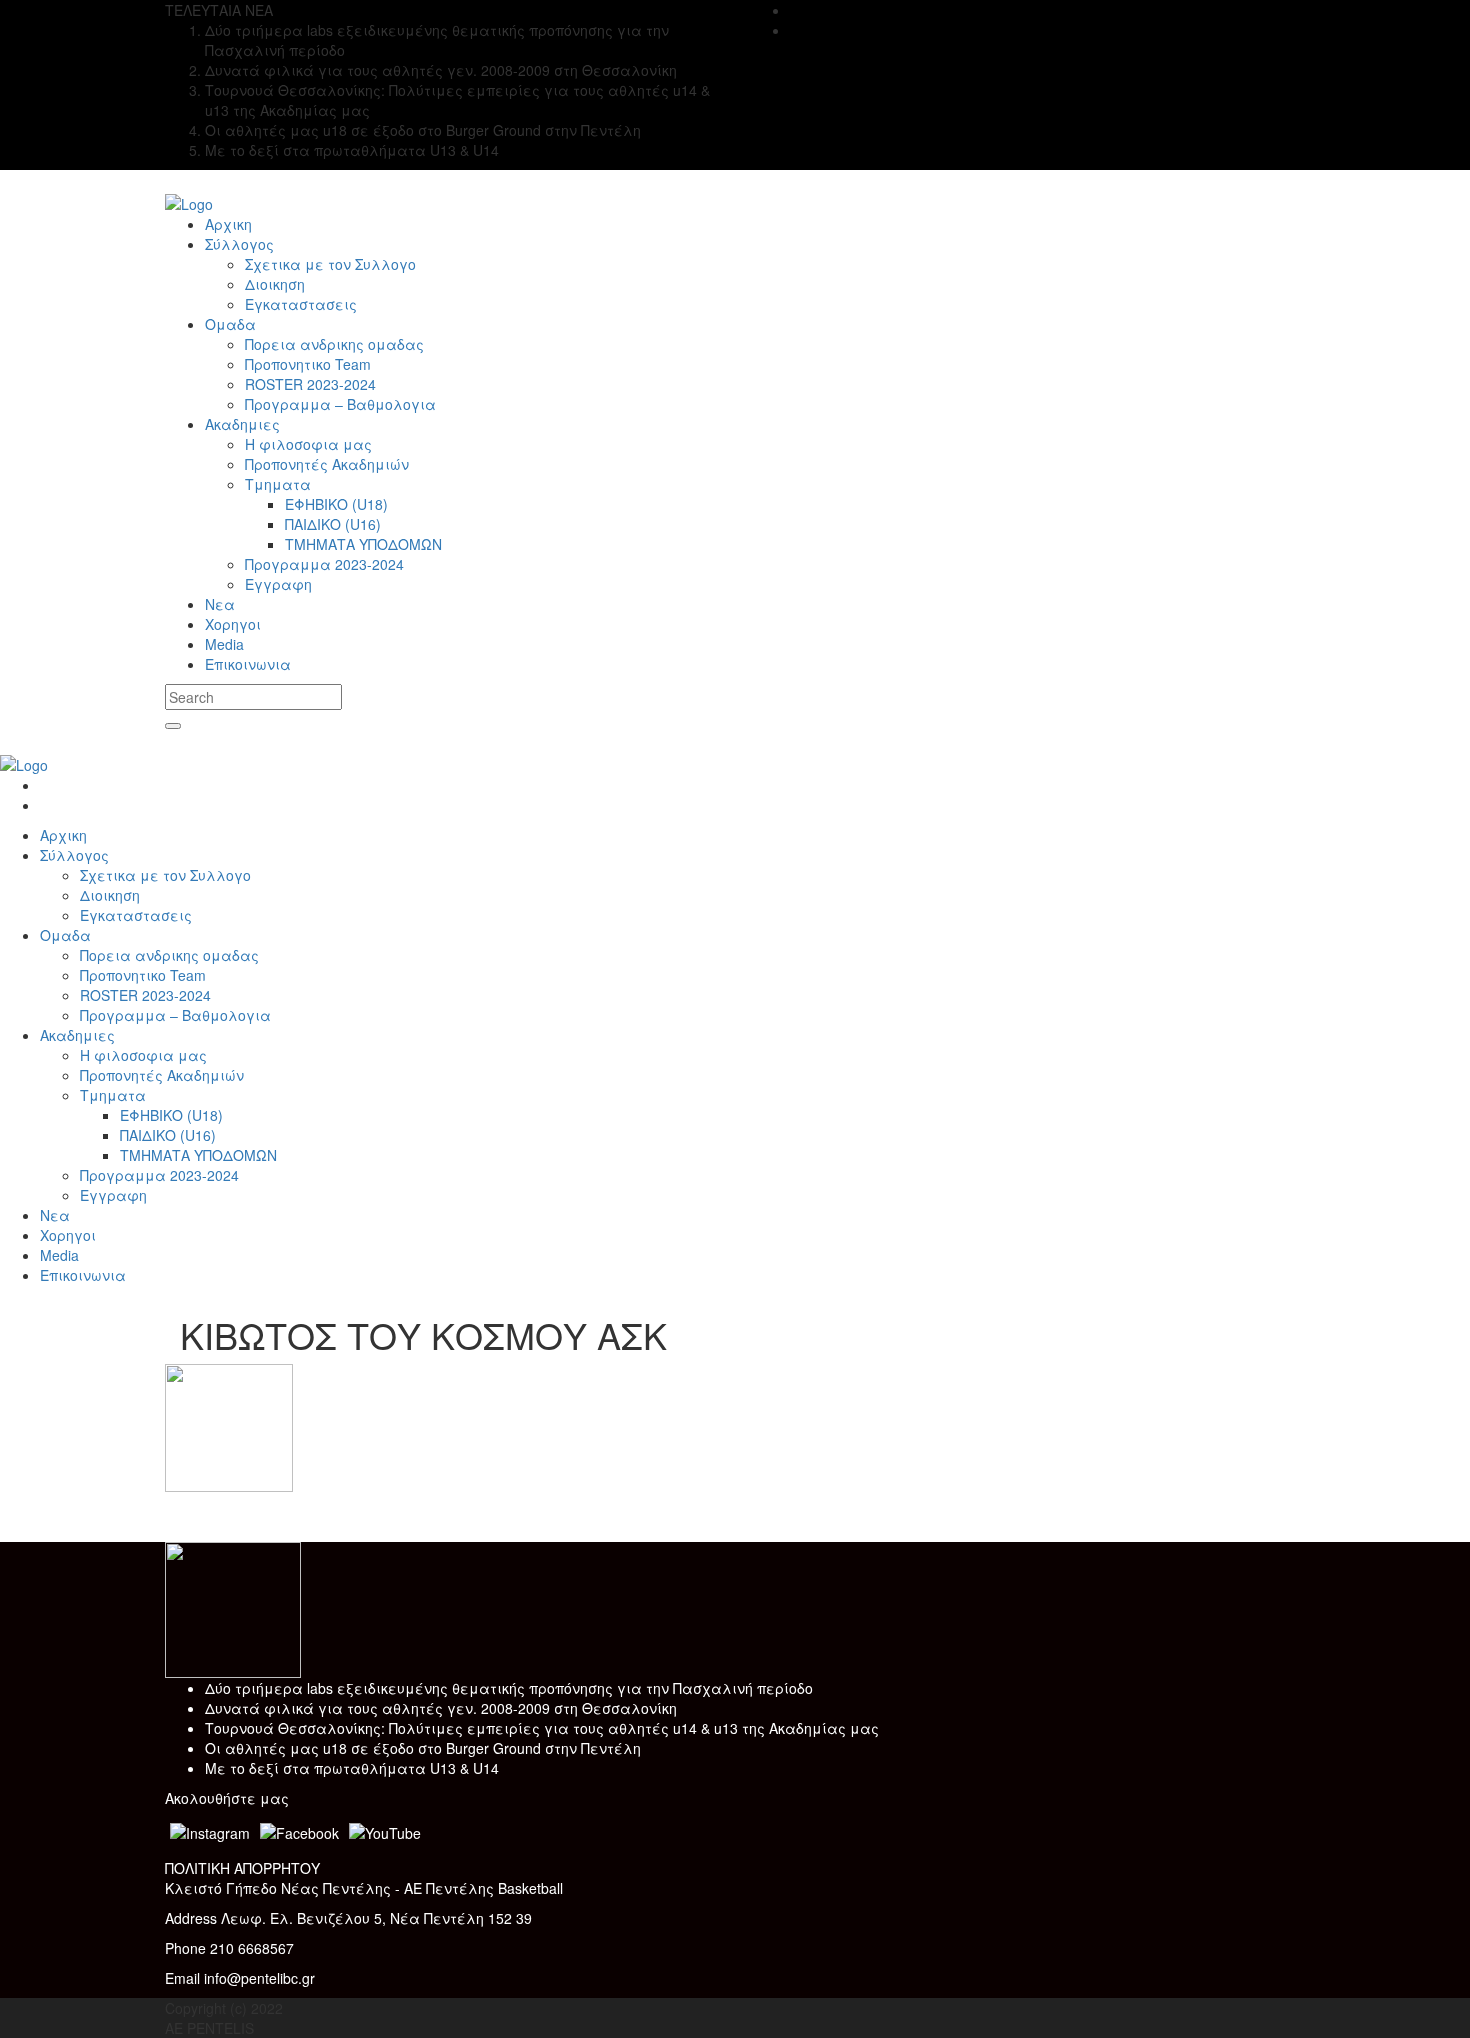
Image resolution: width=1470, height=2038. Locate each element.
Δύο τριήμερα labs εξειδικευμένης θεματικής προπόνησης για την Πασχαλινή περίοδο (509, 1688)
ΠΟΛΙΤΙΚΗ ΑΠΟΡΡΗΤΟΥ (242, 1868)
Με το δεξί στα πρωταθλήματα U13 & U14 (352, 1768)
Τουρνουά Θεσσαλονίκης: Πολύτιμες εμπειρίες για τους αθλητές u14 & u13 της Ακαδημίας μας (542, 1728)
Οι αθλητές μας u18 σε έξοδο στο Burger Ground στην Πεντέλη (423, 1748)
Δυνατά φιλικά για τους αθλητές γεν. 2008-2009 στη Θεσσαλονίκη (441, 1708)
